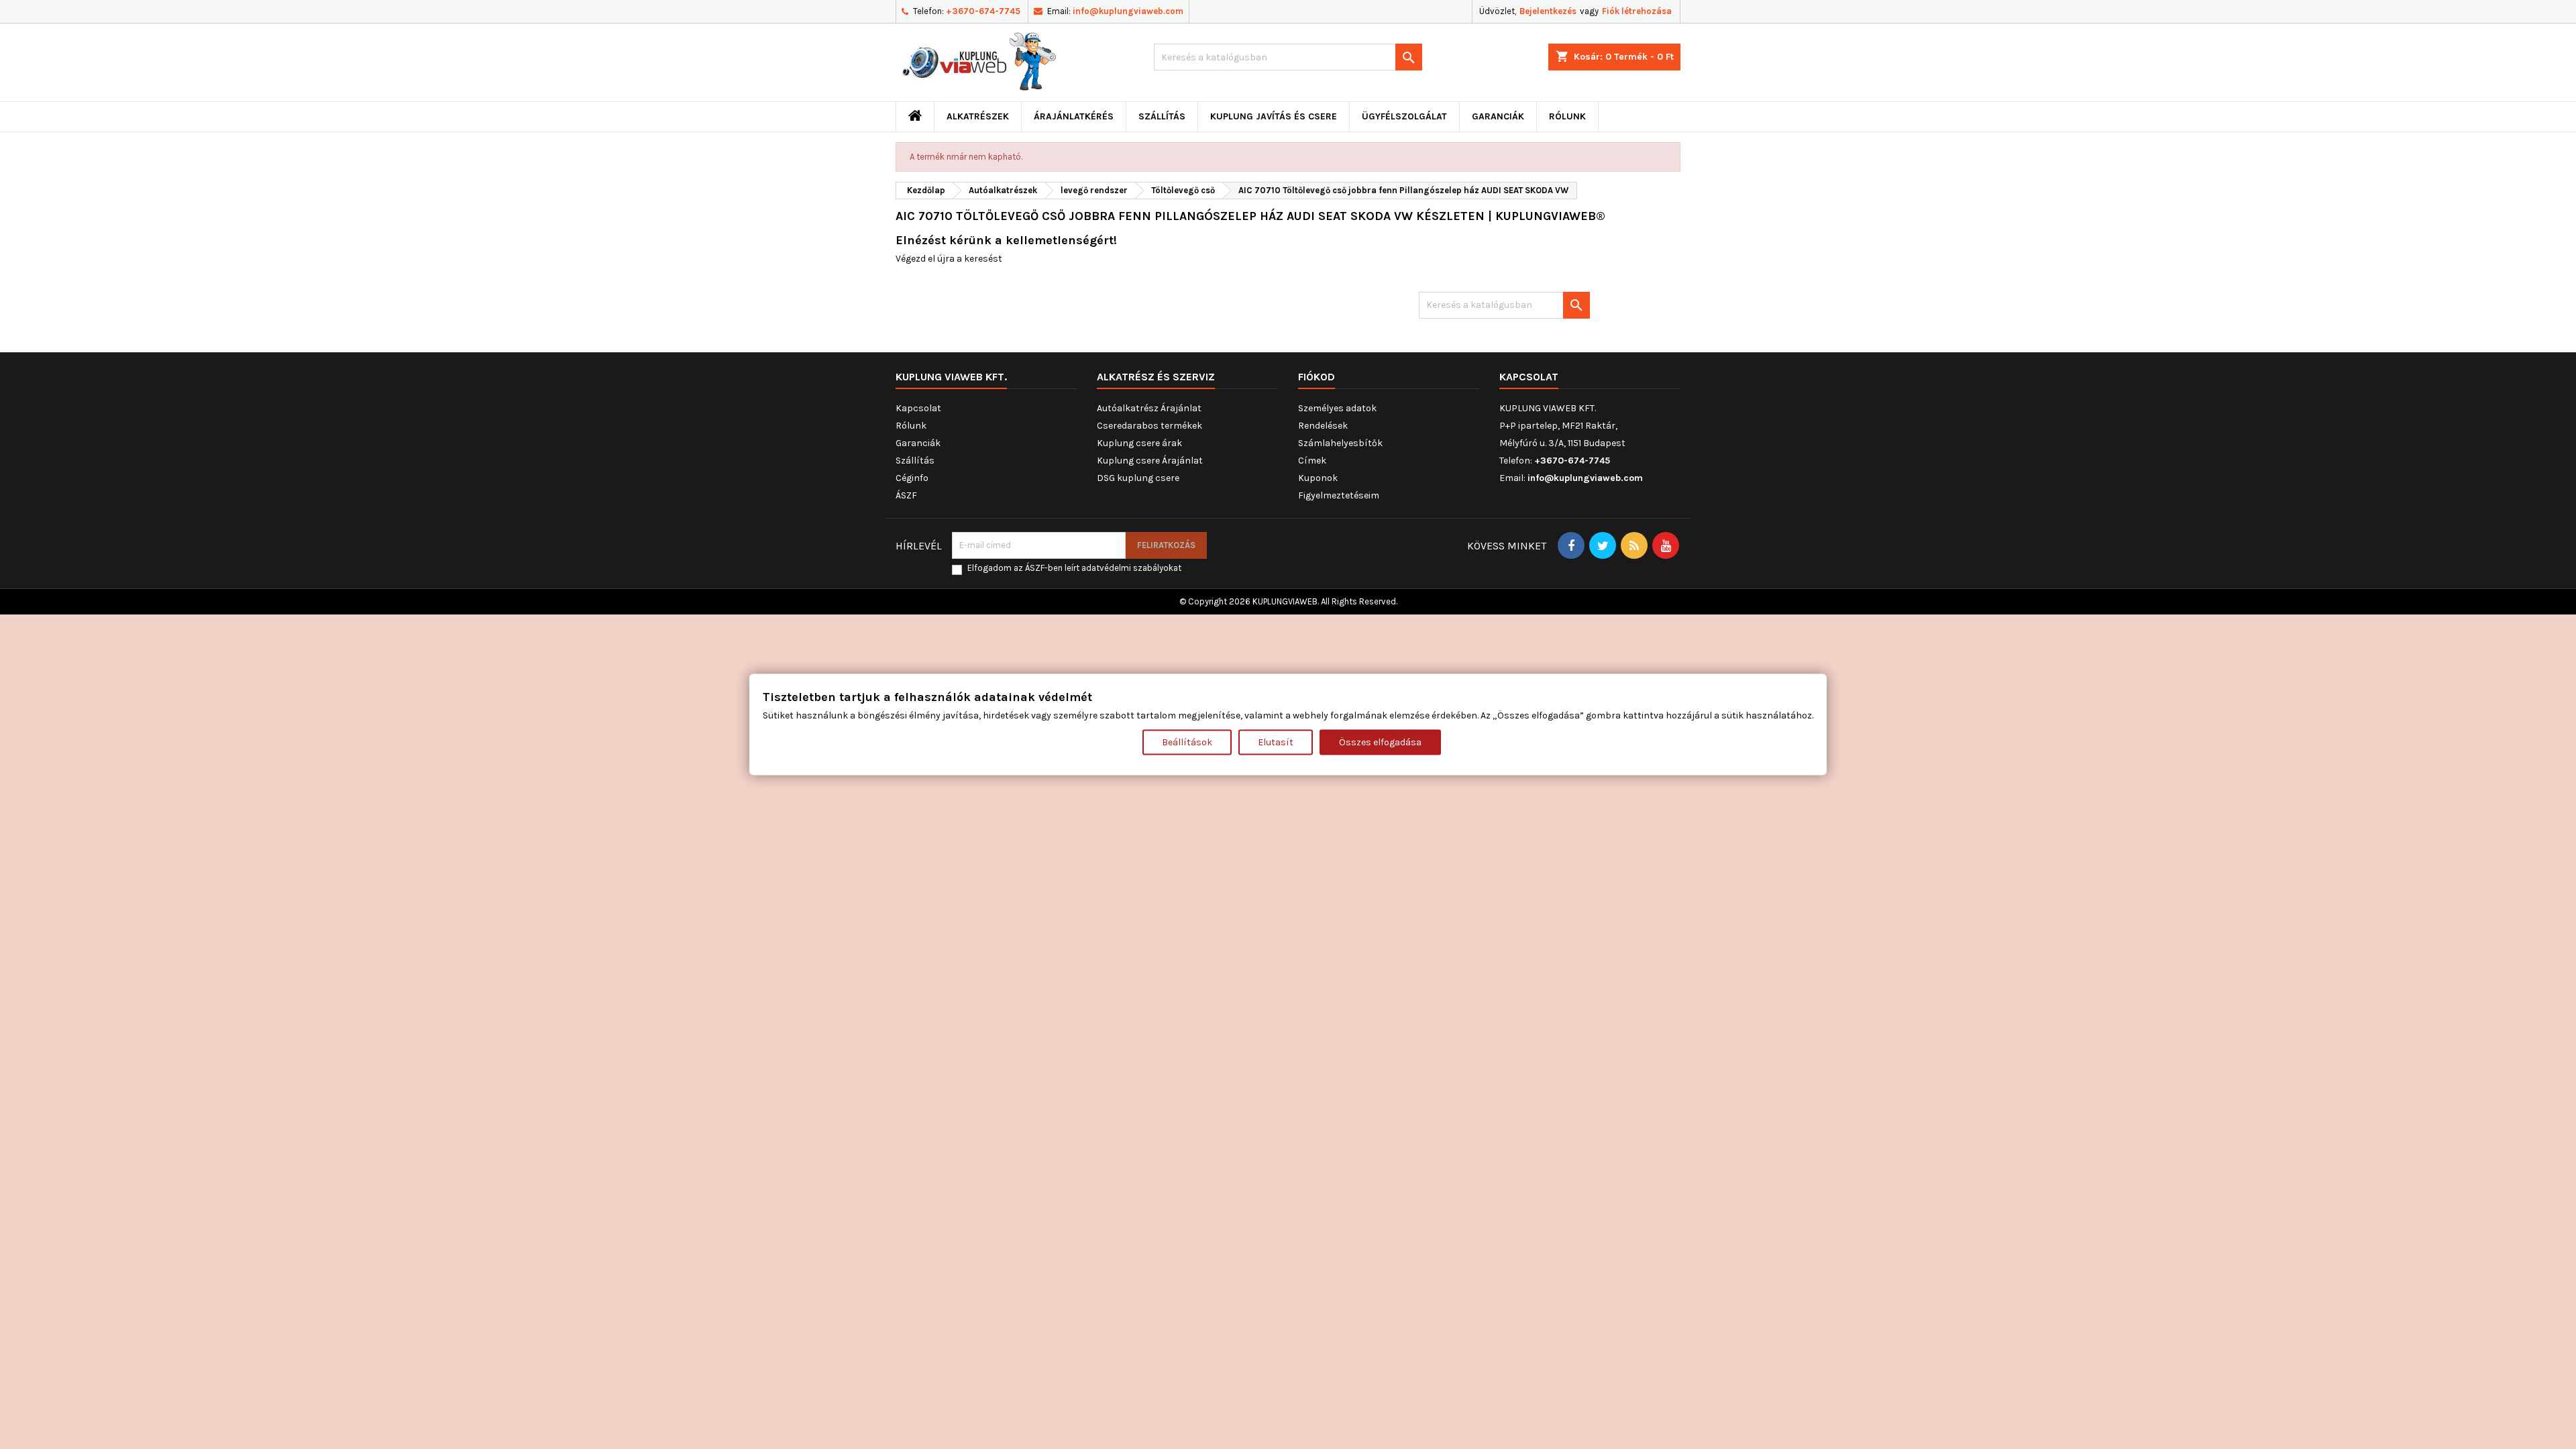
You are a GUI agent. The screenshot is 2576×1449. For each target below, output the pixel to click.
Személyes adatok (1337, 408)
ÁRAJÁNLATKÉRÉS (1074, 116)
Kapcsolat (918, 408)
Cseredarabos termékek (1149, 426)
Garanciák (1498, 116)
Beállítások (1187, 742)
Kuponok (1318, 478)
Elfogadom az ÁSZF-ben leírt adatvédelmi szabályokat (1074, 568)
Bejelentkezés (1548, 11)
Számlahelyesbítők (1340, 443)
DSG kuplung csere (1138, 478)
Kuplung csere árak (1139, 443)
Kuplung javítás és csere (1274, 116)
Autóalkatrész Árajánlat (1149, 408)
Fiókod (1317, 377)
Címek (1312, 461)
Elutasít (1276, 742)
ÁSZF (906, 495)
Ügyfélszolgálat (1404, 116)
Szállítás (1162, 116)
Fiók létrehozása (1637, 11)
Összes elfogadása (1380, 742)
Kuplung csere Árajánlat (1150, 461)
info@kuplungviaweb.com (1128, 11)
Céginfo (912, 478)
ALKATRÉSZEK (978, 116)
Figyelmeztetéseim (1339, 495)
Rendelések (1323, 426)
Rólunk (1567, 116)
